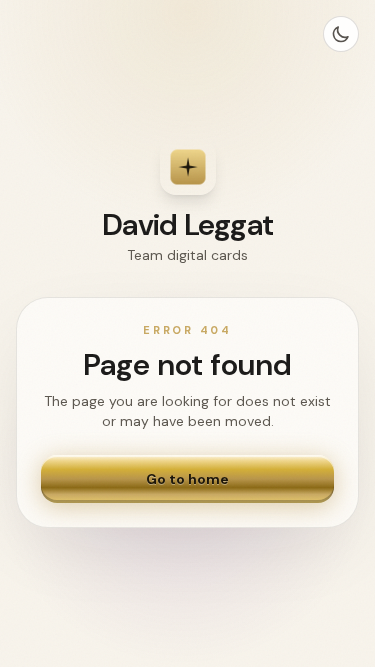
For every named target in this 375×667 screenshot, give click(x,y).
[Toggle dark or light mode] (341, 34)
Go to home (187, 479)
